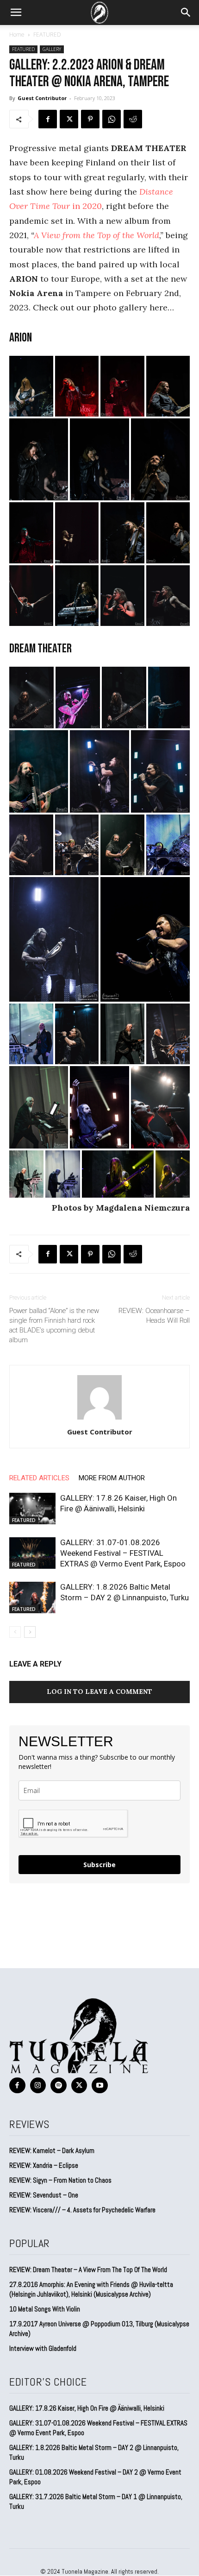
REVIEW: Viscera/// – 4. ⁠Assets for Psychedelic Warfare (82, 2210)
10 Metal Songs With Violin (45, 2309)
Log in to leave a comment (99, 1692)
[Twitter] (69, 119)
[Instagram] (38, 2086)
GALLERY (52, 49)
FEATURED (47, 35)
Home (17, 35)
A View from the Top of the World (96, 235)
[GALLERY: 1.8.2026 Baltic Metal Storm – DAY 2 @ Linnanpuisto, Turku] (32, 1598)
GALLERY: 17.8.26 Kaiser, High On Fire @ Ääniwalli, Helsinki (87, 2408)
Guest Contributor (42, 98)
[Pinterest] (90, 119)
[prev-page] (15, 1632)
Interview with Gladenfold (43, 2348)
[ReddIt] (133, 119)
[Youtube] (100, 2086)
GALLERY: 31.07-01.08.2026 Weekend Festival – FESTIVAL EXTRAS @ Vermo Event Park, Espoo (123, 1553)
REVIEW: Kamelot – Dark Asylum (52, 2150)
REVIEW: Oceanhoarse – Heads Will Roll (154, 1316)
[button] (16, 13)
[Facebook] (48, 119)
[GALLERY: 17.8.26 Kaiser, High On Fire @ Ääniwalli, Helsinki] (32, 1509)
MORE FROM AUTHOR (112, 1478)
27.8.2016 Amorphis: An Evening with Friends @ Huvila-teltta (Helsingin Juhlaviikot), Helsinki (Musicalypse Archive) (91, 2289)
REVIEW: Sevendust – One (44, 2195)
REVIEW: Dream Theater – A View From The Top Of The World (88, 2270)
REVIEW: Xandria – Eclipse (44, 2165)
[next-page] (30, 1632)
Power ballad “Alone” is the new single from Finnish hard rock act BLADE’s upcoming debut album (54, 1325)
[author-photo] (99, 1419)
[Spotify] (59, 2086)
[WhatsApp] (112, 119)
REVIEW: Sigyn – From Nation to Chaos (60, 2180)
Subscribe (99, 1865)
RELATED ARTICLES (39, 1478)
